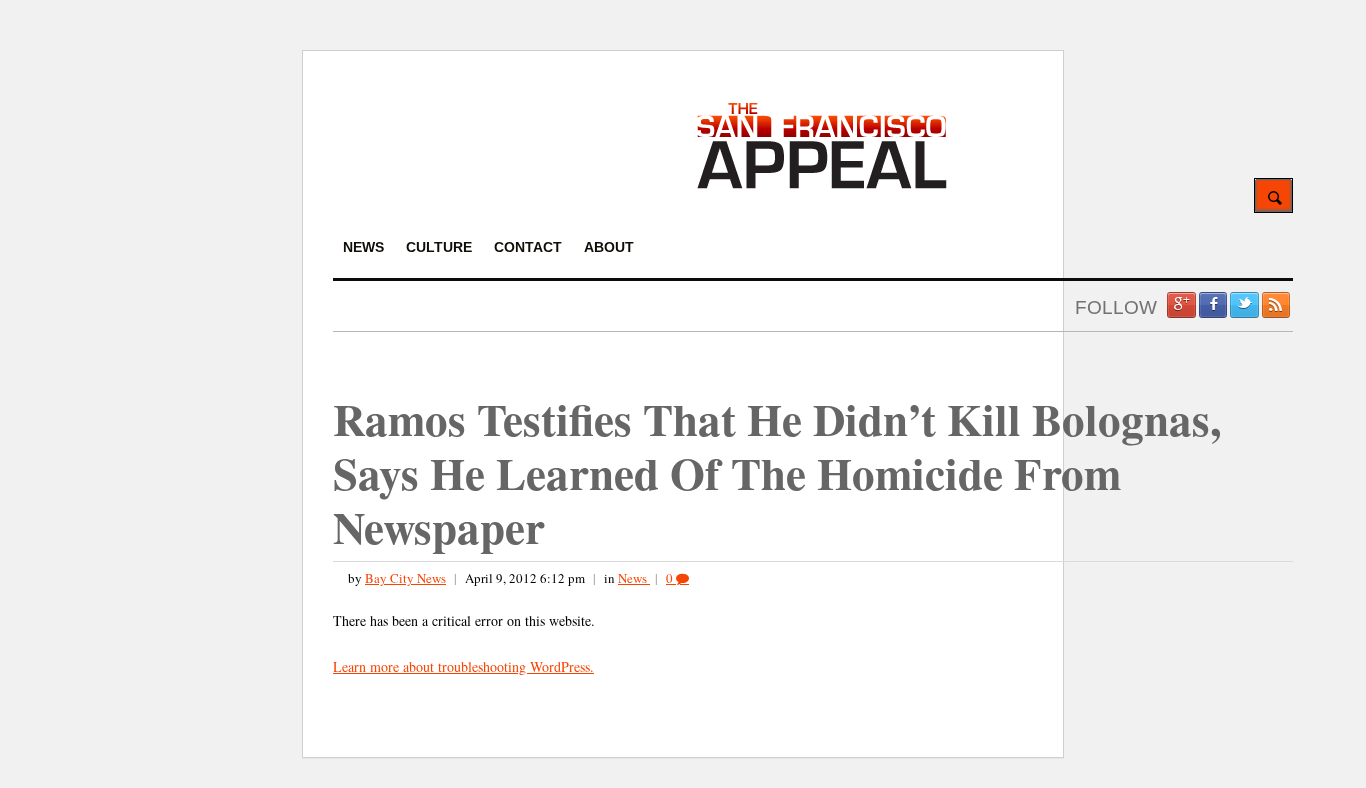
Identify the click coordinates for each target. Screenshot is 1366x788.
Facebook (1213, 305)
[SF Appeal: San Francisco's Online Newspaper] (822, 185)
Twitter (1244, 305)
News (634, 578)
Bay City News (405, 578)
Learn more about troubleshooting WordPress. (463, 666)
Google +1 (1181, 305)
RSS (1276, 305)
